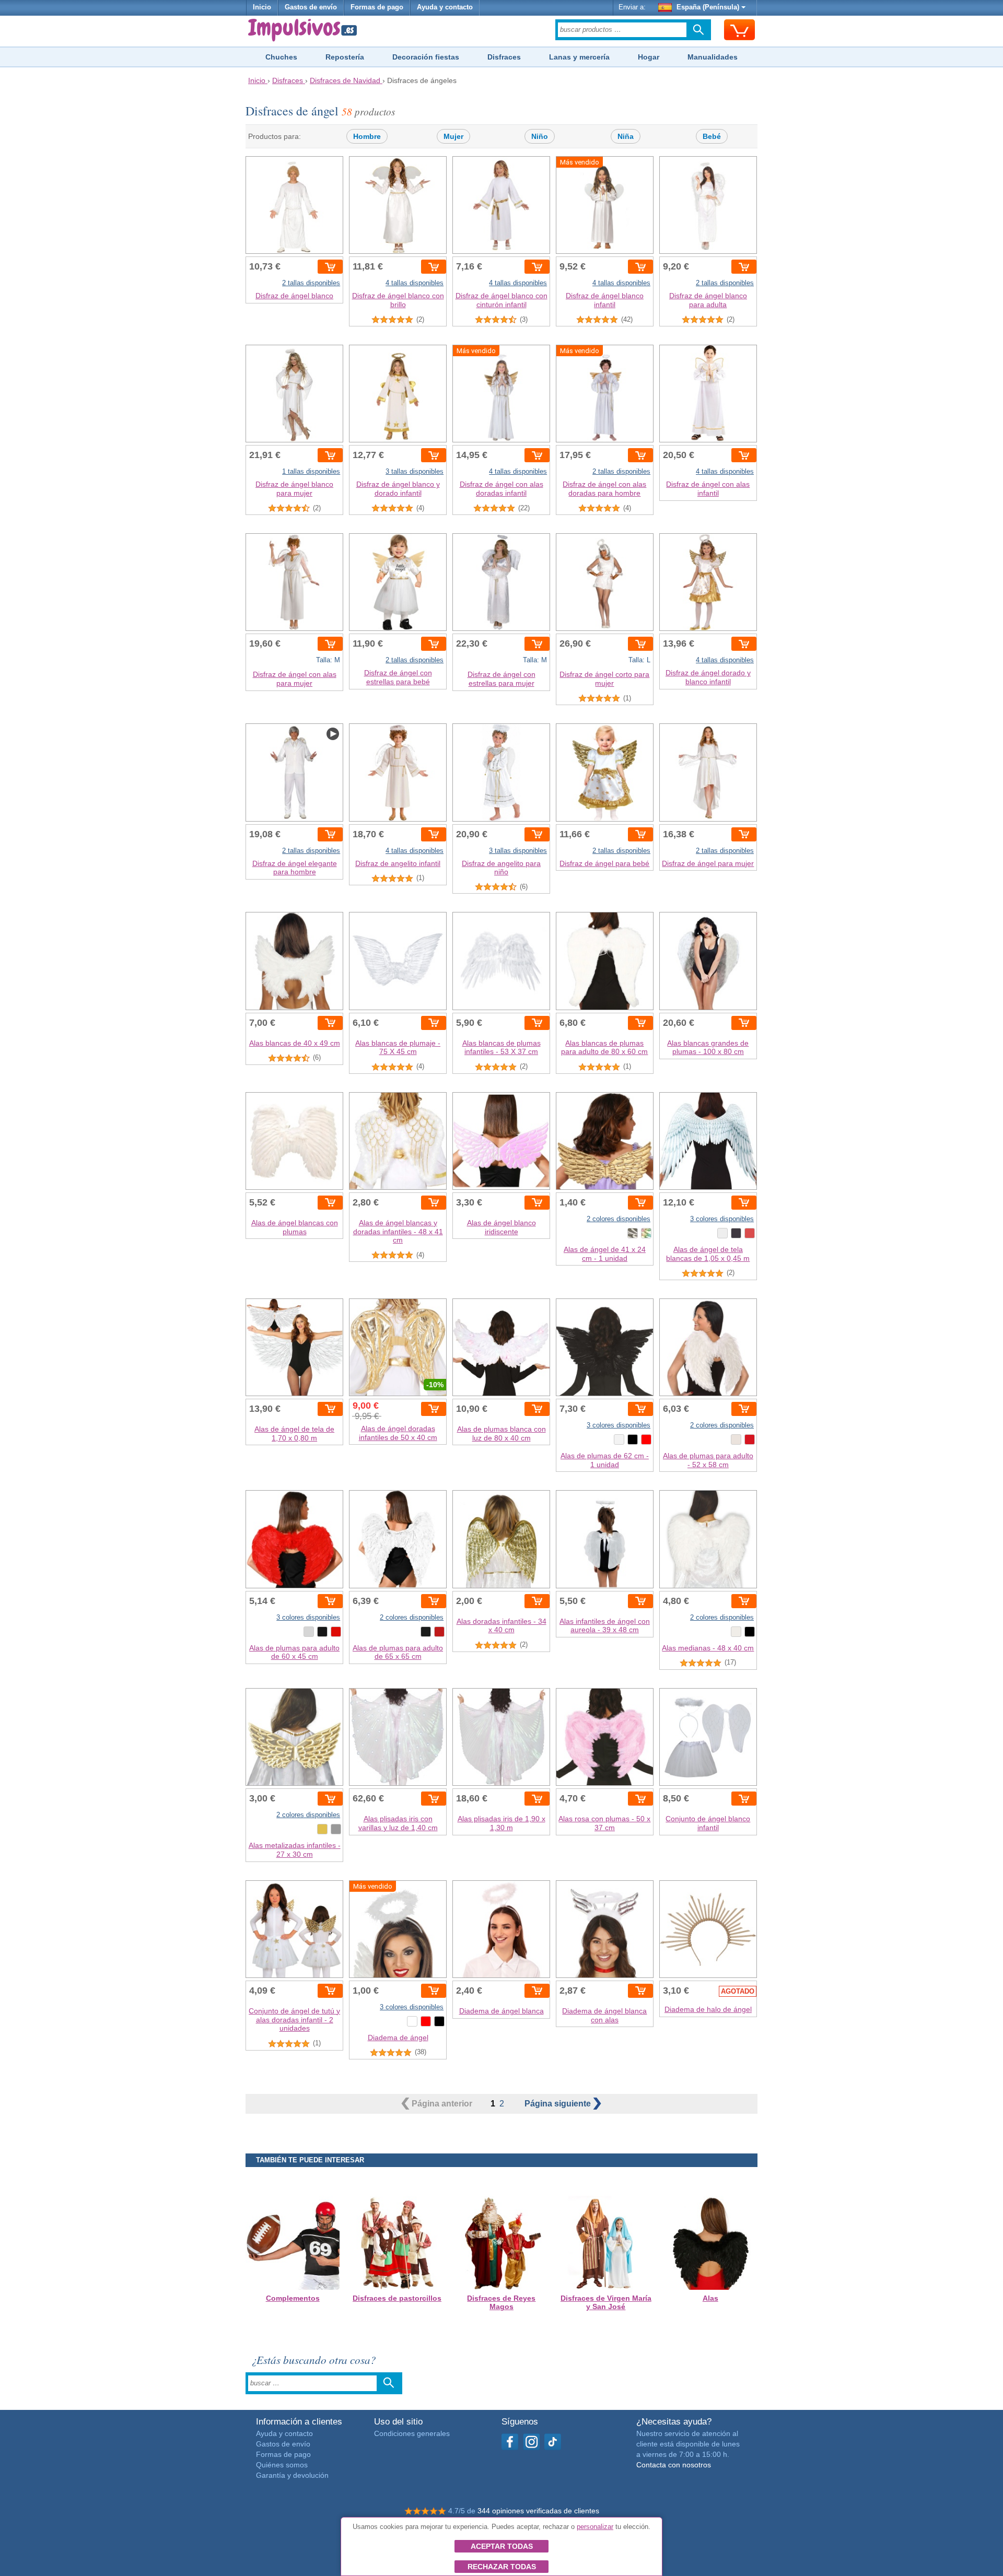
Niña (626, 136)
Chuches (281, 57)
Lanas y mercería (579, 57)
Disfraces (504, 57)
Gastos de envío (311, 7)
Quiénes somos (282, 2465)
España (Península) (708, 7)
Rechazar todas (502, 2567)
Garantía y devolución (292, 2475)
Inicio (262, 7)
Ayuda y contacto (445, 7)
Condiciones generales (412, 2433)
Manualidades (713, 57)
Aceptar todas (502, 2546)
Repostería (345, 57)
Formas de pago (377, 7)
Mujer (453, 136)
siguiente (559, 2104)
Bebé (712, 136)
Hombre (367, 136)
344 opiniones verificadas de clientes (538, 2511)
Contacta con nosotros (674, 2465)
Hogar (649, 57)
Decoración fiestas (426, 57)
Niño (540, 136)
